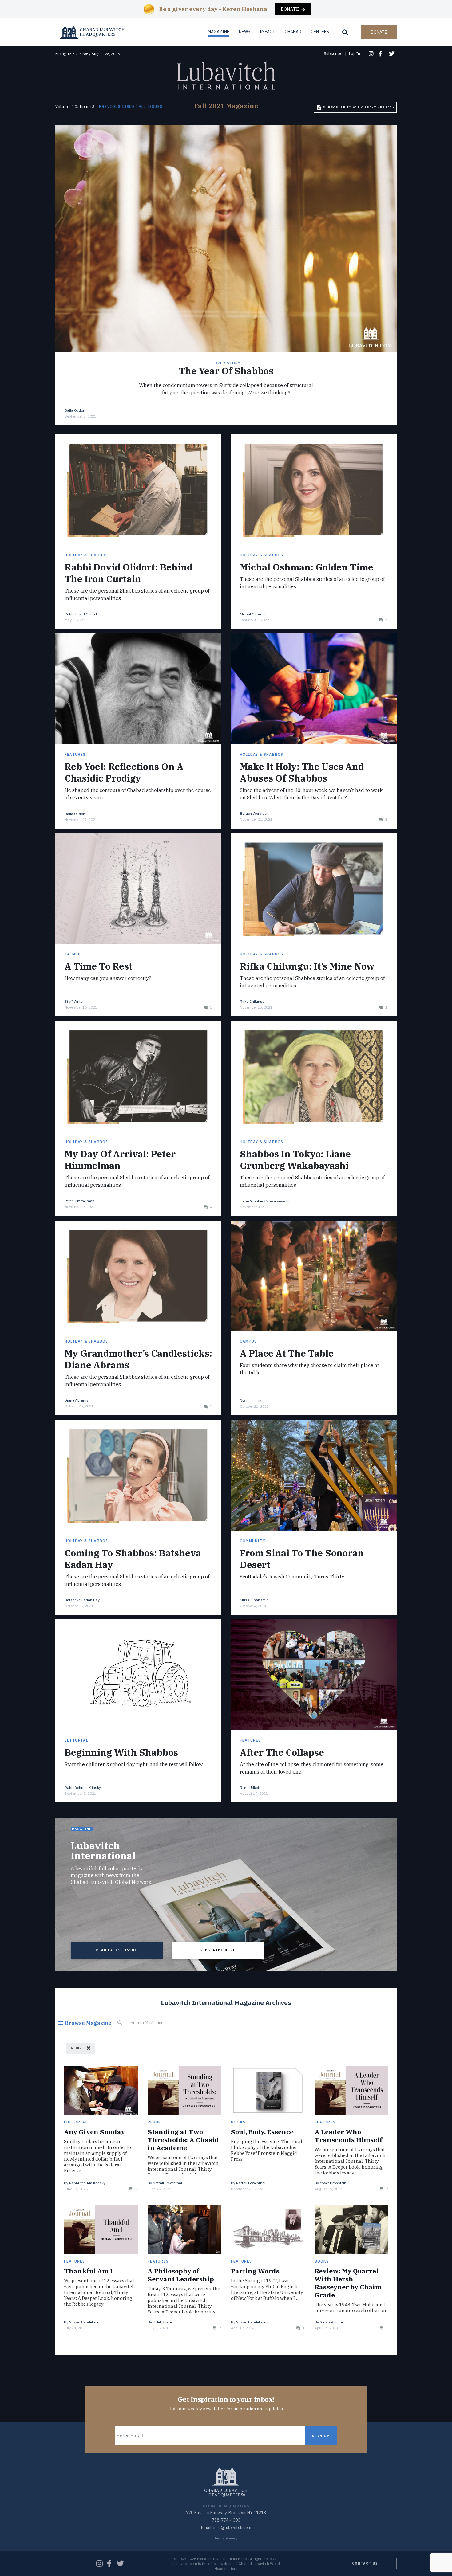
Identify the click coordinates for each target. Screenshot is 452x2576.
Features (75, 754)
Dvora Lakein (251, 1400)
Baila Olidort (75, 410)
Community (253, 1541)
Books (238, 2122)
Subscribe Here (218, 1950)
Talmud (73, 954)
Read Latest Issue (117, 1950)
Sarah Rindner (332, 2322)
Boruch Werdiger (254, 813)
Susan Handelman (85, 2322)
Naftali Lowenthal (167, 2183)
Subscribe (333, 54)
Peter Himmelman (79, 1201)
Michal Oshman (253, 614)
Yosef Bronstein (333, 2183)
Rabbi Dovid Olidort (81, 614)
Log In (355, 54)
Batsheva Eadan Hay (82, 1600)
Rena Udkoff (250, 1788)
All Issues (151, 107)
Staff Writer (74, 1001)
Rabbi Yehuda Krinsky (83, 1788)
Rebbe (154, 2122)
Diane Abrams (77, 1400)
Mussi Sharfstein (254, 1600)
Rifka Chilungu (252, 1001)
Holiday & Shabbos (86, 555)
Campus (248, 1341)
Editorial (76, 1740)
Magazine (218, 32)
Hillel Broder (163, 2322)
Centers (320, 32)
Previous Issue (117, 107)
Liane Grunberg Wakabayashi (265, 1201)
